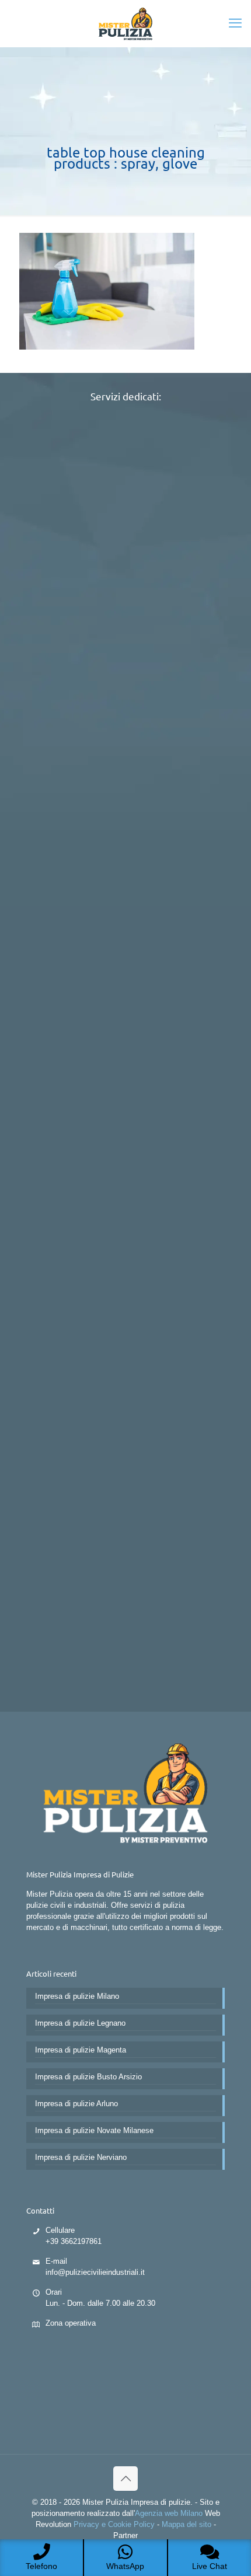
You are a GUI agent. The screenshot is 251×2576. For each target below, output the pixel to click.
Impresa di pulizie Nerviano (81, 2157)
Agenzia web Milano (169, 2513)
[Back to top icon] (125, 2479)
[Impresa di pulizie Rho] (125, 23)
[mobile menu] (235, 23)
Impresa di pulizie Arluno (76, 2104)
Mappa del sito (186, 2524)
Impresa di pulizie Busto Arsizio (88, 2077)
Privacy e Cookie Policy (114, 2524)
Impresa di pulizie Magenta (81, 2050)
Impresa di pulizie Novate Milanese (94, 2130)
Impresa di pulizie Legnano (80, 2023)
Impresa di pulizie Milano (77, 1996)
